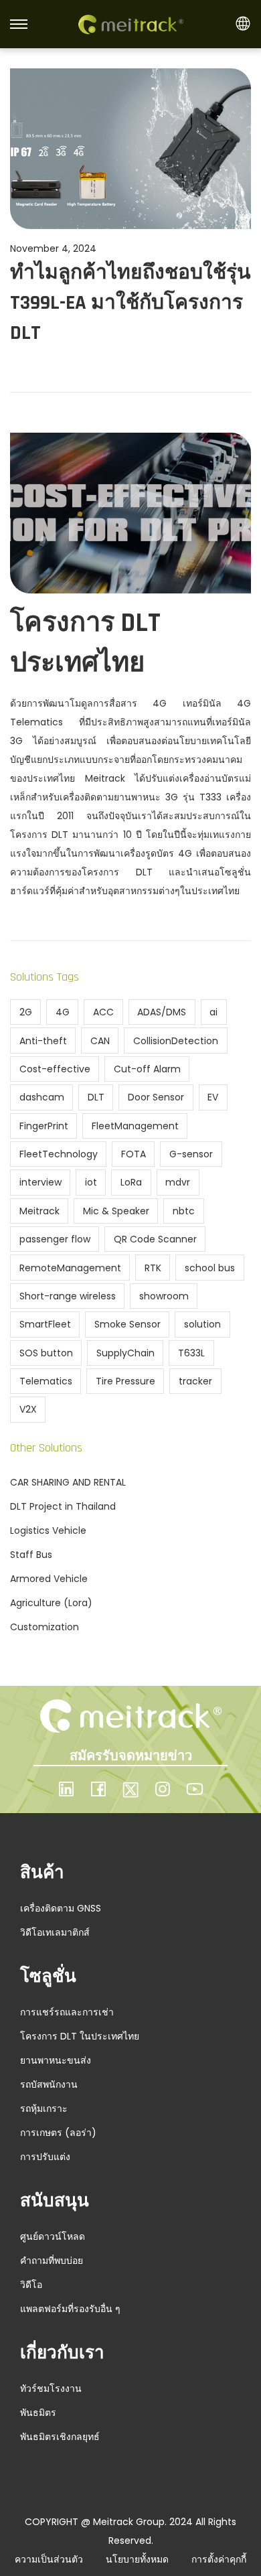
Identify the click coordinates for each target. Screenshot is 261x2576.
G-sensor (191, 1154)
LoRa (131, 1182)
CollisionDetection (176, 1041)
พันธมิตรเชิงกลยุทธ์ (60, 2437)
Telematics (46, 1381)
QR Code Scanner (155, 1239)
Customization (45, 1627)
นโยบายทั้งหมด (137, 2559)
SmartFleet (45, 1324)
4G (63, 1012)
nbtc (184, 1211)
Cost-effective (55, 1069)
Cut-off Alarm (147, 1069)
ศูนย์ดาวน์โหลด (53, 2236)
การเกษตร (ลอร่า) (58, 2133)
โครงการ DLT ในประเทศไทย (80, 2036)
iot (91, 1182)
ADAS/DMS (162, 1012)
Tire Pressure (125, 1381)
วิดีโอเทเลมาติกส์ (55, 1932)
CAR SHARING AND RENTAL (68, 1482)
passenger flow (55, 1239)
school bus (210, 1268)
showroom (164, 1296)
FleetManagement (135, 1126)
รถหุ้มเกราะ (44, 2108)
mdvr (178, 1182)
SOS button (46, 1353)
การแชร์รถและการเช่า (67, 2012)
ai (213, 1012)
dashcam (42, 1097)
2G (26, 1012)
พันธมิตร (38, 2413)
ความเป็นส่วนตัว (49, 2559)
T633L (191, 1353)
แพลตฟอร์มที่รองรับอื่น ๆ (70, 2309)
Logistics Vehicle (48, 1530)
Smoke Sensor (127, 1324)
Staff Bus (31, 1555)
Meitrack (39, 1211)
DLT (96, 1097)
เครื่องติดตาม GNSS (61, 1908)
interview (40, 1182)
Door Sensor (156, 1097)
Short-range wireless (68, 1296)
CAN (100, 1041)
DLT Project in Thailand (63, 1506)
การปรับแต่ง (45, 2157)
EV (213, 1097)
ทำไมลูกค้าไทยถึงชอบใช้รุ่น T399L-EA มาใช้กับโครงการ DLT (130, 303)
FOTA (134, 1154)
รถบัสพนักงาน (49, 2084)
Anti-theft (43, 1041)
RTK (153, 1268)
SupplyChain (125, 1353)
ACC (103, 1012)
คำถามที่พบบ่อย (52, 2261)
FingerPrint (44, 1126)
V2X (28, 1409)
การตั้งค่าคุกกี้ (219, 2559)
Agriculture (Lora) (51, 1603)
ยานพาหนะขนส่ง (56, 2060)
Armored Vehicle (49, 1579)
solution (202, 1324)
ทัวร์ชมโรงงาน (51, 2388)
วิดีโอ (31, 2285)
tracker (195, 1381)
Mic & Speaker (116, 1211)
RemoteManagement (70, 1268)
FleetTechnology (59, 1154)
